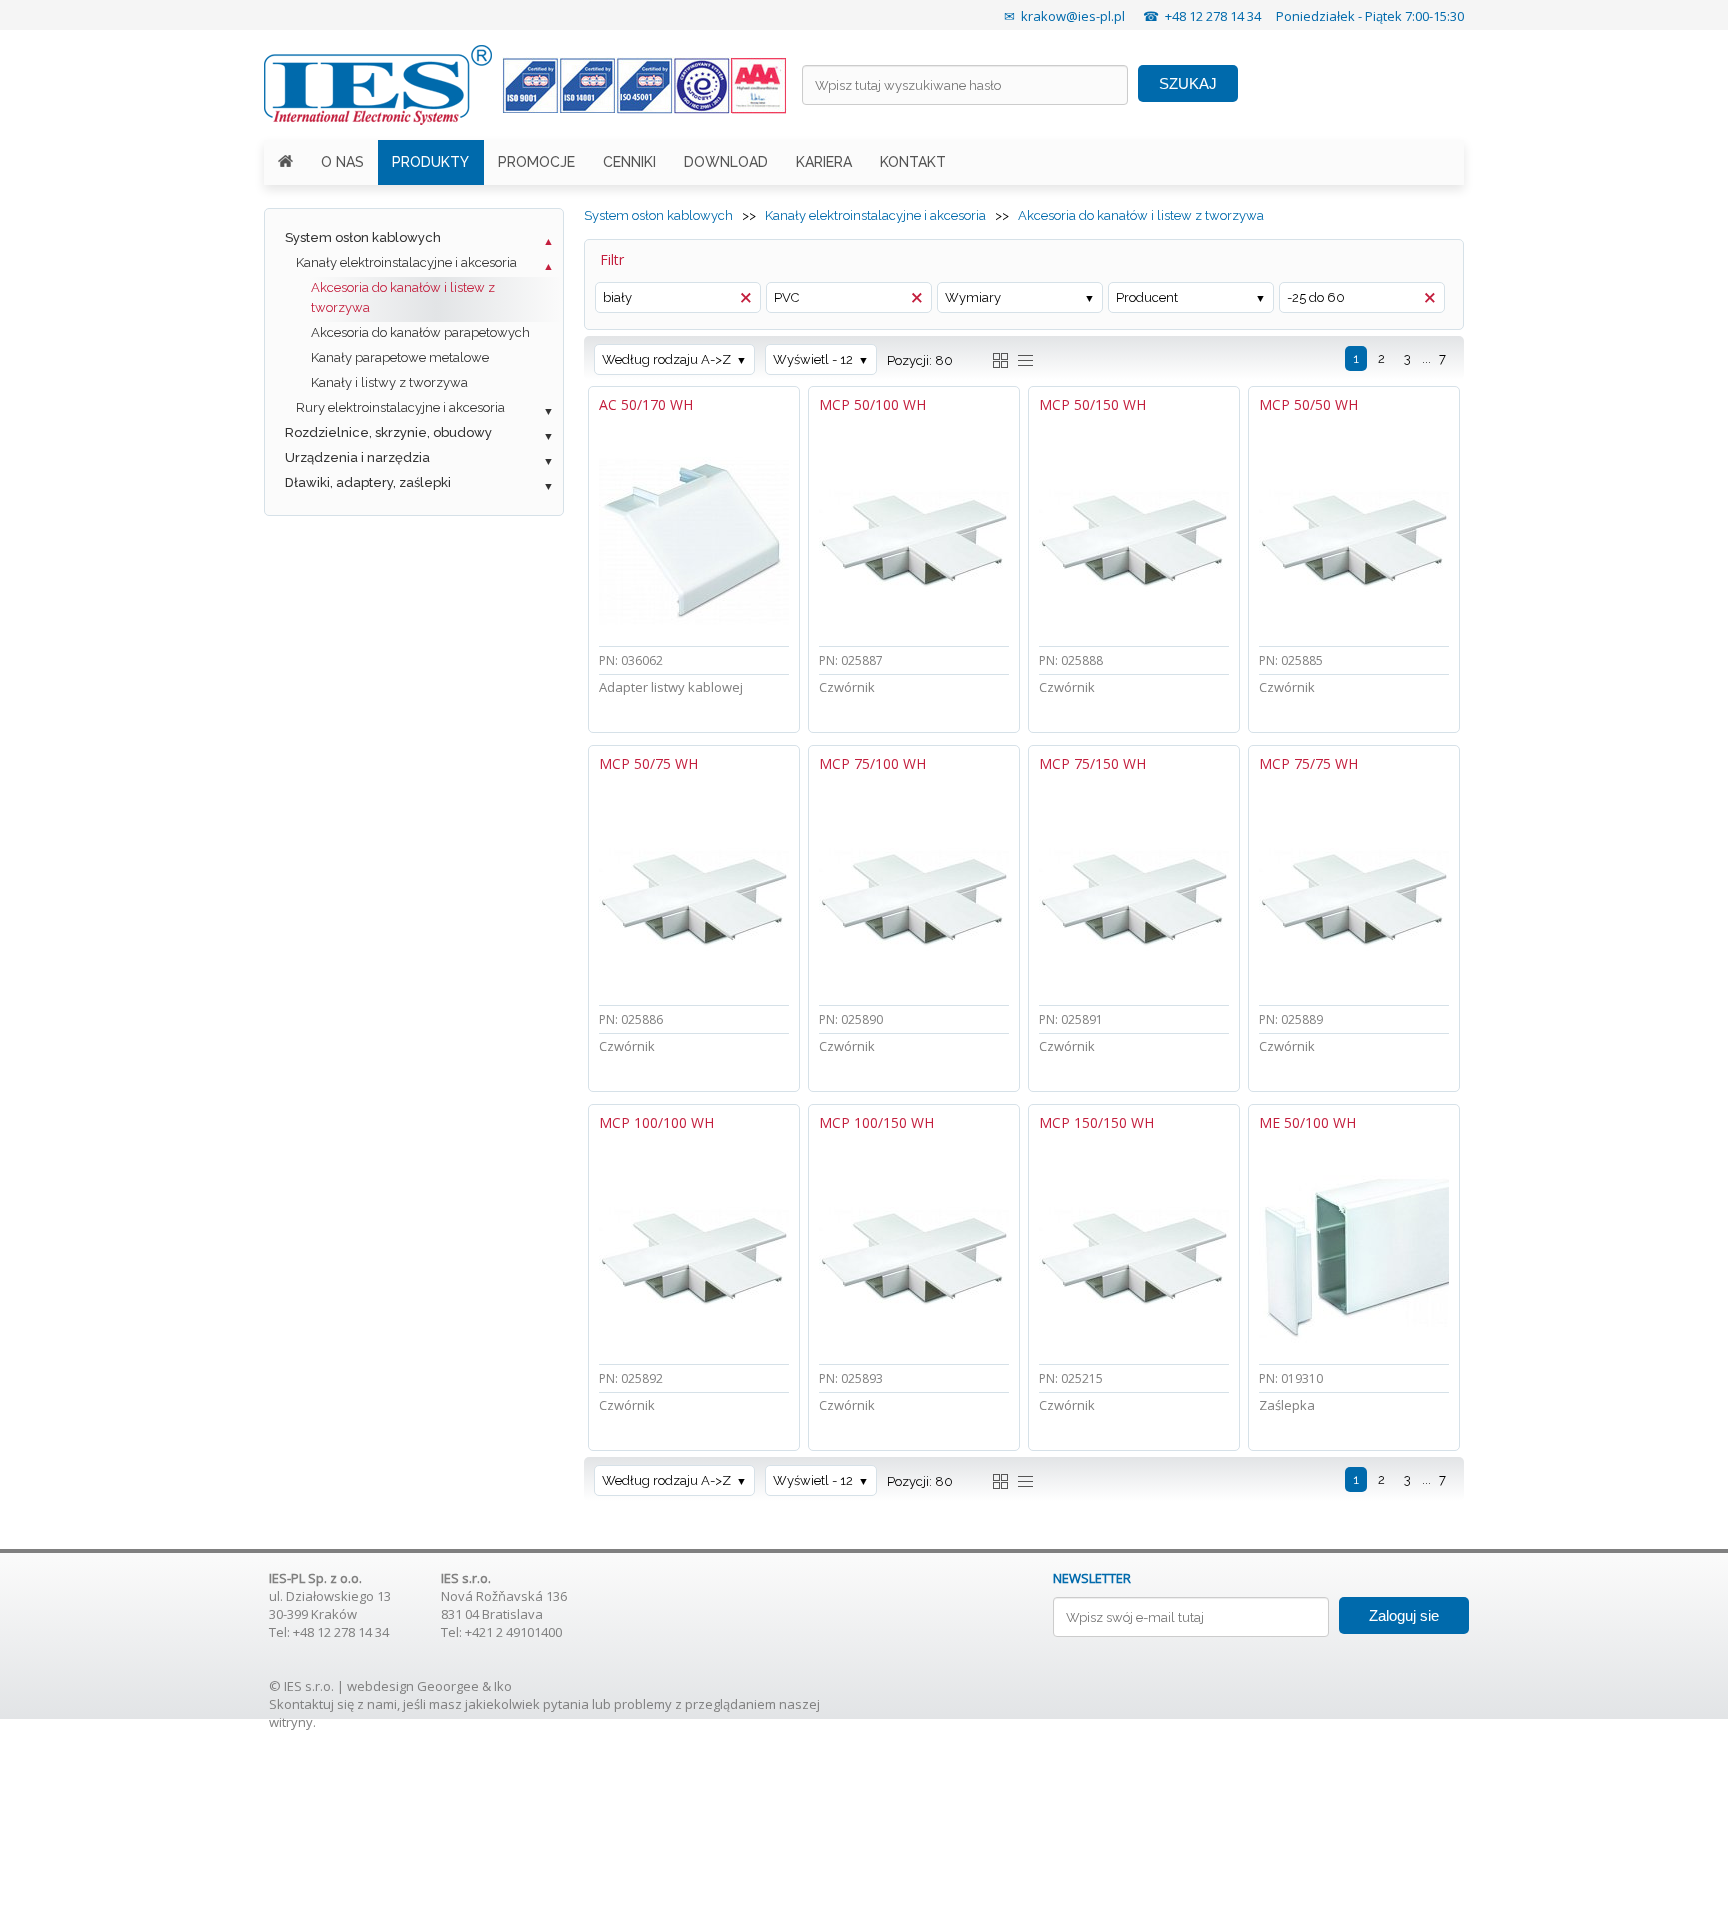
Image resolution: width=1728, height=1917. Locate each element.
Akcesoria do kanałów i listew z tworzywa (403, 297)
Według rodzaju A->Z (666, 359)
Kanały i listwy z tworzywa (389, 382)
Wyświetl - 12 (813, 359)
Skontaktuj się (311, 1704)
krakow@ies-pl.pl (1073, 16)
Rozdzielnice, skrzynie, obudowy (388, 432)
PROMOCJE (536, 162)
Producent (1147, 297)
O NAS (342, 162)
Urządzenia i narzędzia (357, 457)
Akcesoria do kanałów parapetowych (420, 332)
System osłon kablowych (363, 237)
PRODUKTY (430, 162)
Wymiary (973, 297)
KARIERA (824, 162)
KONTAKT (913, 162)
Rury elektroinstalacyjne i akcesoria (400, 407)
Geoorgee (448, 1686)
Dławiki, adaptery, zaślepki (368, 482)
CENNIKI (629, 162)
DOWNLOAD (726, 162)
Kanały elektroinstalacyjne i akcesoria (406, 262)
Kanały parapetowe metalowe (400, 357)
